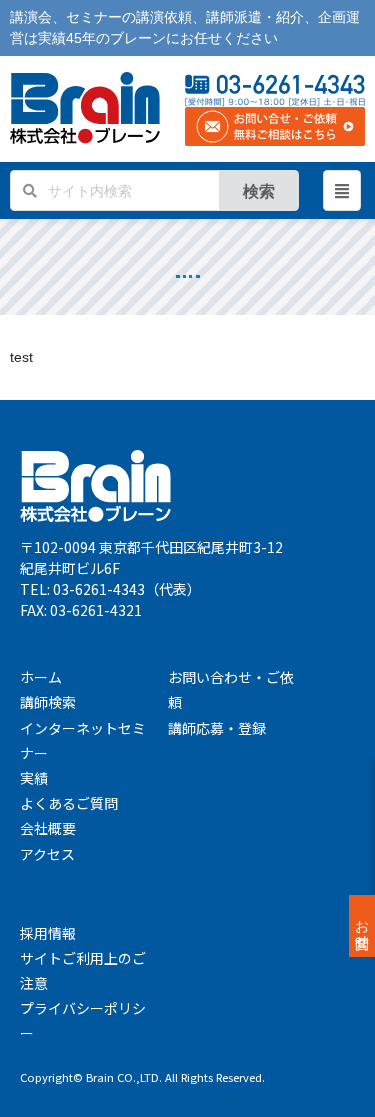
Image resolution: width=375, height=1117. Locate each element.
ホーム (41, 677)
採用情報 (48, 933)
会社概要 (48, 828)
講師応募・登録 (217, 728)
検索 (259, 190)
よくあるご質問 (69, 803)
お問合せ (362, 926)
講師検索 (48, 702)
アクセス (47, 854)
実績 (34, 778)
